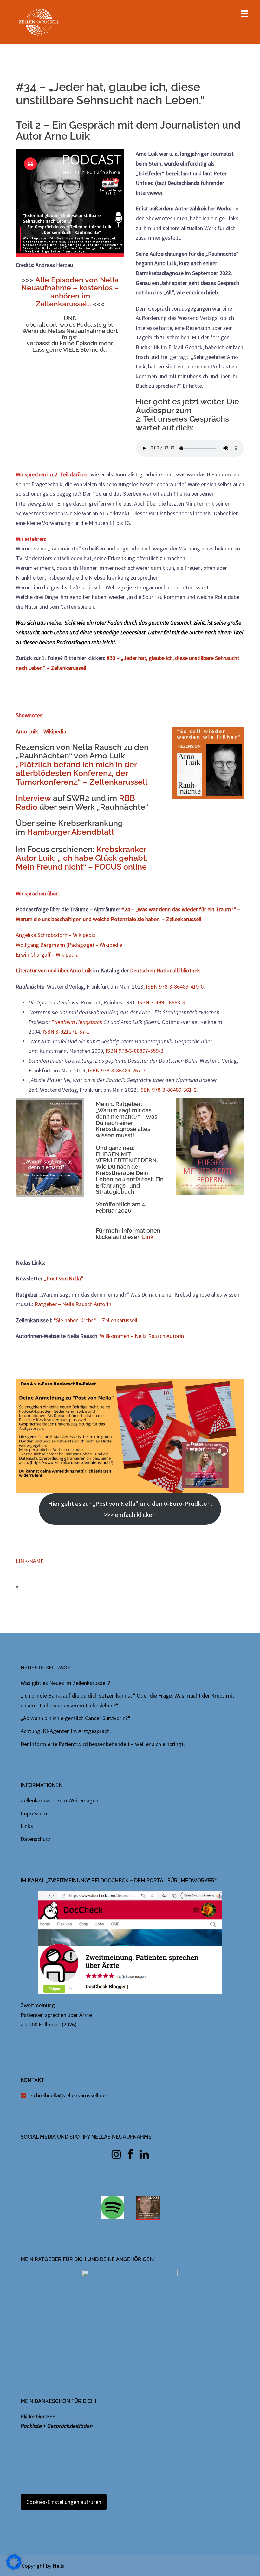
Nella (59, 2566)
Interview (34, 798)
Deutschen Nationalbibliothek (165, 970)
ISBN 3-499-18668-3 (161, 1002)
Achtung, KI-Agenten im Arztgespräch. (66, 1731)
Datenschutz (36, 1839)
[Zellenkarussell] (39, 21)
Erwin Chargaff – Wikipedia (47, 955)
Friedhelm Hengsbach (77, 1022)
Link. (148, 1237)
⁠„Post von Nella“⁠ (64, 1278)
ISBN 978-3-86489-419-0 (175, 986)
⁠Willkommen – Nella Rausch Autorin (142, 1336)
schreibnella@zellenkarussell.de (68, 2095)
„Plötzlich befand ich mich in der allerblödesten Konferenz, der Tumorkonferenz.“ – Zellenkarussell (82, 773)
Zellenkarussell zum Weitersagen (59, 1800)
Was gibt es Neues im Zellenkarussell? (65, 1683)
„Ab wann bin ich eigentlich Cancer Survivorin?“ (75, 1718)
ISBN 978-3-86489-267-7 (117, 1070)
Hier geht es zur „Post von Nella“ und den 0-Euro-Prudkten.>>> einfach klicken (130, 1509)
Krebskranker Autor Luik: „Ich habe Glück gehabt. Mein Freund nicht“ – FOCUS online (82, 858)
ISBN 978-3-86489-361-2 (168, 1090)
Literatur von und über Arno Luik (54, 970)
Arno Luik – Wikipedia (41, 731)
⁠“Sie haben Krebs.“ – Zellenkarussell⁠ (95, 1320)
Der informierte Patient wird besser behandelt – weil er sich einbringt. (103, 1744)
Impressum (34, 1813)
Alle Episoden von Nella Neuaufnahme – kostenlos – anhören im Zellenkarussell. (70, 292)
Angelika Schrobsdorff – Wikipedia (56, 935)
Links (27, 1826)
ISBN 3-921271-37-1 (66, 1031)
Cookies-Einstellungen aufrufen (64, 2502)
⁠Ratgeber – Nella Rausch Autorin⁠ (73, 1304)
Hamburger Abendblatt (71, 832)
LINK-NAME (30, 1561)
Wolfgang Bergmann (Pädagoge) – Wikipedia (69, 945)
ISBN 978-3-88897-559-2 (134, 1051)
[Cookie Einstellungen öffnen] (14, 2568)
